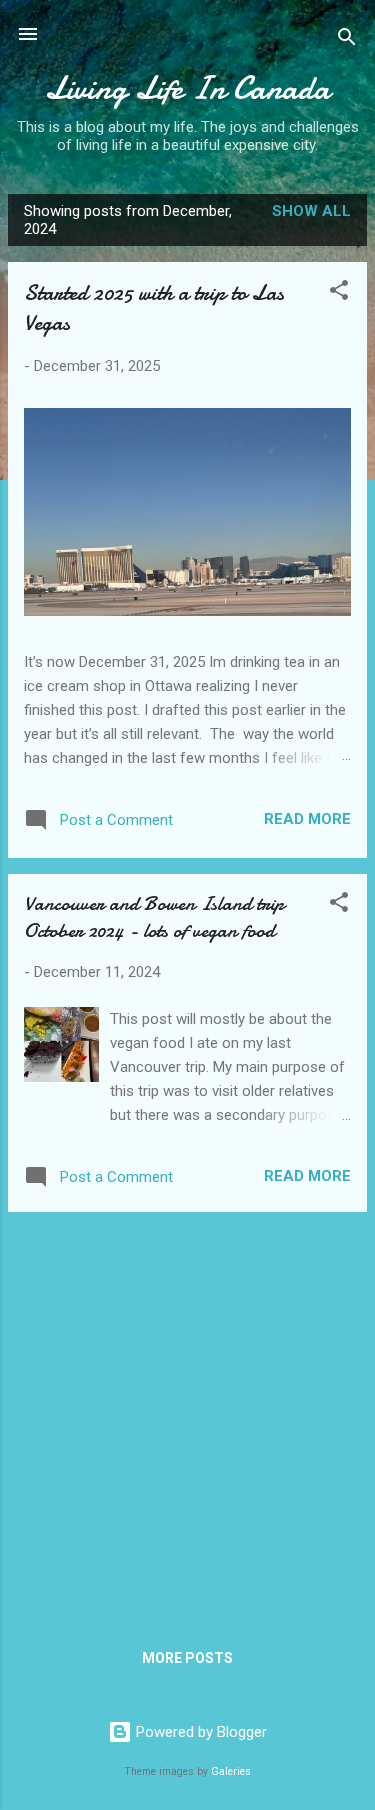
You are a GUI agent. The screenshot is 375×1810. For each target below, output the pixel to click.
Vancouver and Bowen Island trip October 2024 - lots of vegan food (154, 917)
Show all (311, 211)
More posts (187, 1658)
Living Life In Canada (187, 88)
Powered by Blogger (199, 1732)
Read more (307, 819)
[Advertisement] (187, 1415)
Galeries (231, 1771)
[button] (339, 293)
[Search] (347, 40)
